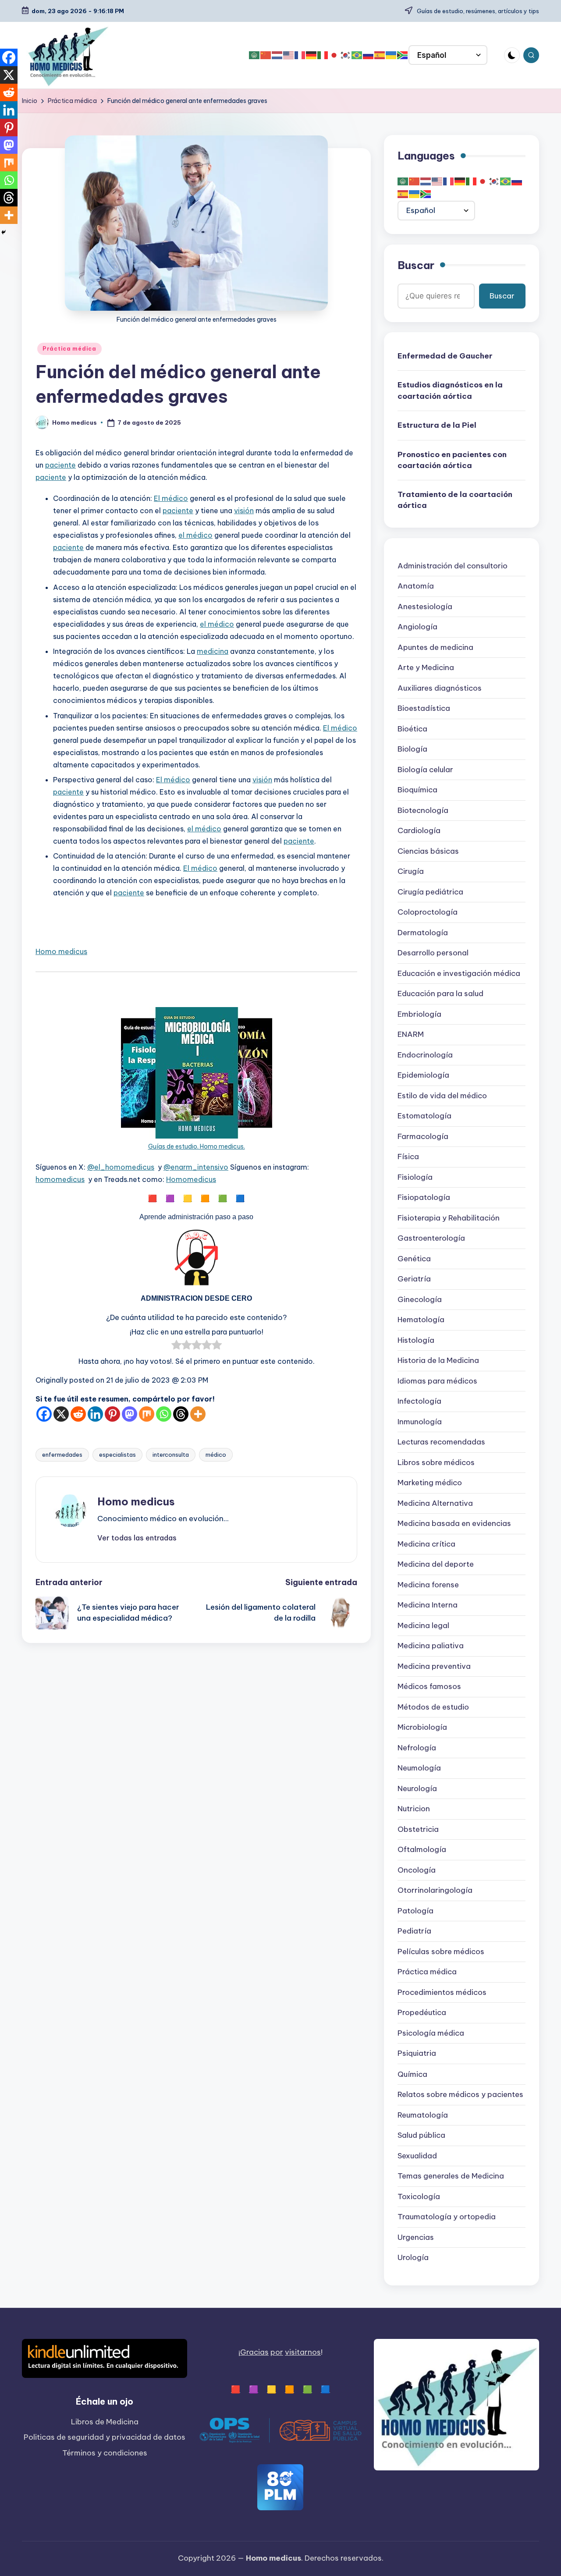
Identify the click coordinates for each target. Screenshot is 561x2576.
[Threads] (181, 1414)
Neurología (417, 1789)
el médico (195, 535)
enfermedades (62, 1455)
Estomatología (424, 1116)
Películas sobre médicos (441, 1952)
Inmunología (420, 1422)
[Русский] (369, 55)
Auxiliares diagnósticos (440, 688)
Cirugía (411, 872)
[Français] (300, 55)
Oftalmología (422, 1850)
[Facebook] (44, 1414)
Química (412, 2074)
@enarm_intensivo (196, 1167)
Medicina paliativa (431, 1646)
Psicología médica (431, 2033)
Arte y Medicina (426, 668)
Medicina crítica (426, 1544)
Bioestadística (424, 709)
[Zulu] (403, 55)
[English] (289, 55)
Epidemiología (423, 1075)
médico (216, 1455)
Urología (413, 2257)
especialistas (117, 1455)
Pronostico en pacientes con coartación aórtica (452, 460)
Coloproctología (428, 912)
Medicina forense (428, 1585)
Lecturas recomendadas (441, 1442)
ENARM (411, 1035)
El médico (171, 498)
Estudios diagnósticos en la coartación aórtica (450, 390)
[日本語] (334, 55)
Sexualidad (417, 2156)
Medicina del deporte (436, 1565)
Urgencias (416, 2237)
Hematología (421, 1320)
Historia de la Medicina (438, 1361)
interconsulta (171, 1455)
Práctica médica (69, 349)
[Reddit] (78, 1414)
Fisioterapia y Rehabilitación (449, 1218)
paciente (60, 465)
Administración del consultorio (453, 566)
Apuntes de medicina (435, 648)
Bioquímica (417, 790)
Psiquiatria (417, 2054)
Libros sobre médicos (436, 1463)
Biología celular (425, 770)
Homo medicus (61, 951)
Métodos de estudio (433, 1707)
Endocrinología (425, 1055)
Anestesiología (425, 607)
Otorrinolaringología (435, 1891)
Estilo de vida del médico (442, 1096)
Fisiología (415, 1178)
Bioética (412, 729)
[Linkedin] (95, 1414)
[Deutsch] (312, 55)
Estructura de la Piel (437, 425)
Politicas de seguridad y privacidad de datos (105, 2437)
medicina (213, 651)
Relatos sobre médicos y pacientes (460, 2094)
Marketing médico (430, 1483)
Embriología (419, 1015)
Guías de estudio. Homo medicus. (197, 1146)
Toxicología (419, 2196)
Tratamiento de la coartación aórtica (455, 500)
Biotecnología (423, 811)
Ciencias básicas (428, 852)
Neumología (419, 1768)
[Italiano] (323, 55)
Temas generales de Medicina (451, 2176)
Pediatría (414, 1931)
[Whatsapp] (164, 1414)
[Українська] (391, 55)
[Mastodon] (130, 1414)
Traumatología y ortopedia (447, 2217)
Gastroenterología (431, 1238)
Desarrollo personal (433, 953)
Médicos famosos (429, 1687)
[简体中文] (266, 55)
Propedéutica (422, 2013)
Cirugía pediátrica (430, 892)
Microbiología (422, 1728)
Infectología (419, 1402)
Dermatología (423, 933)
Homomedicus (191, 1179)
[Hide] (4, 232)
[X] (61, 1414)
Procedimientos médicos (442, 1993)
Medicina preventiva (434, 1667)
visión (244, 511)
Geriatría (414, 1279)
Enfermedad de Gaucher (445, 356)
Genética (414, 1259)
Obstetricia (418, 1830)
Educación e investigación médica (459, 974)
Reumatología (423, 2115)
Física (408, 1157)
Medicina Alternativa (435, 1504)
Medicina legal (423, 1626)
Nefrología (417, 1748)
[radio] (176, 1347)
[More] (198, 1414)
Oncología (417, 1870)
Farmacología (423, 1137)
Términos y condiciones (105, 2453)
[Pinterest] (112, 1414)
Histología (416, 1341)
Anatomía (416, 586)
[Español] (380, 55)
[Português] (357, 55)
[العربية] (255, 55)
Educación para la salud (440, 994)
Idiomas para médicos (437, 1381)
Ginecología (420, 1300)
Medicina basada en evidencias (454, 1524)
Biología (412, 749)
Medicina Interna (428, 1605)
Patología (415, 1911)
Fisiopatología (424, 1198)
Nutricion (414, 1809)
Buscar (416, 265)
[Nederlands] (277, 55)
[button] (137, 1538)
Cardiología (419, 831)
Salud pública (421, 2135)
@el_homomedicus (121, 1167)
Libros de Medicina (105, 2422)
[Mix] (147, 1414)
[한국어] (346, 55)
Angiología (417, 627)
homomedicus (60, 1179)
